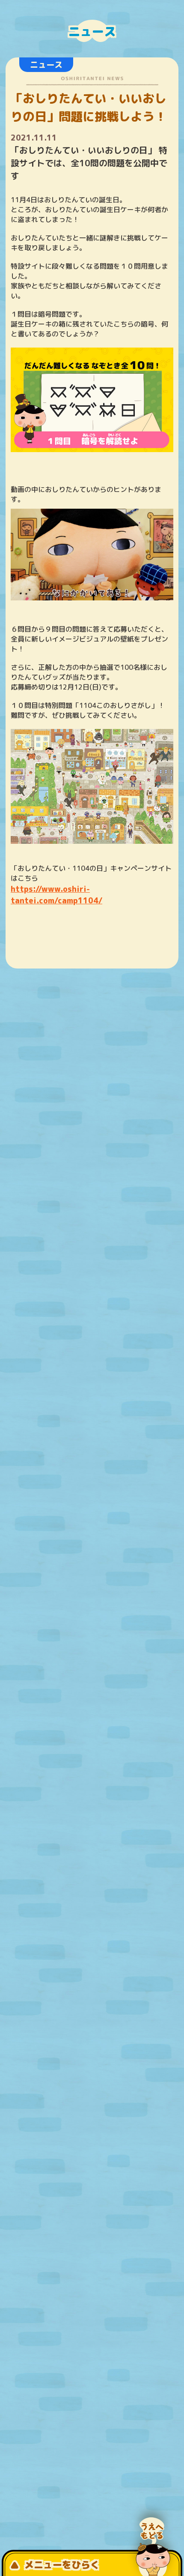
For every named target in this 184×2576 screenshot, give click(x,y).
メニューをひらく (62, 2565)
